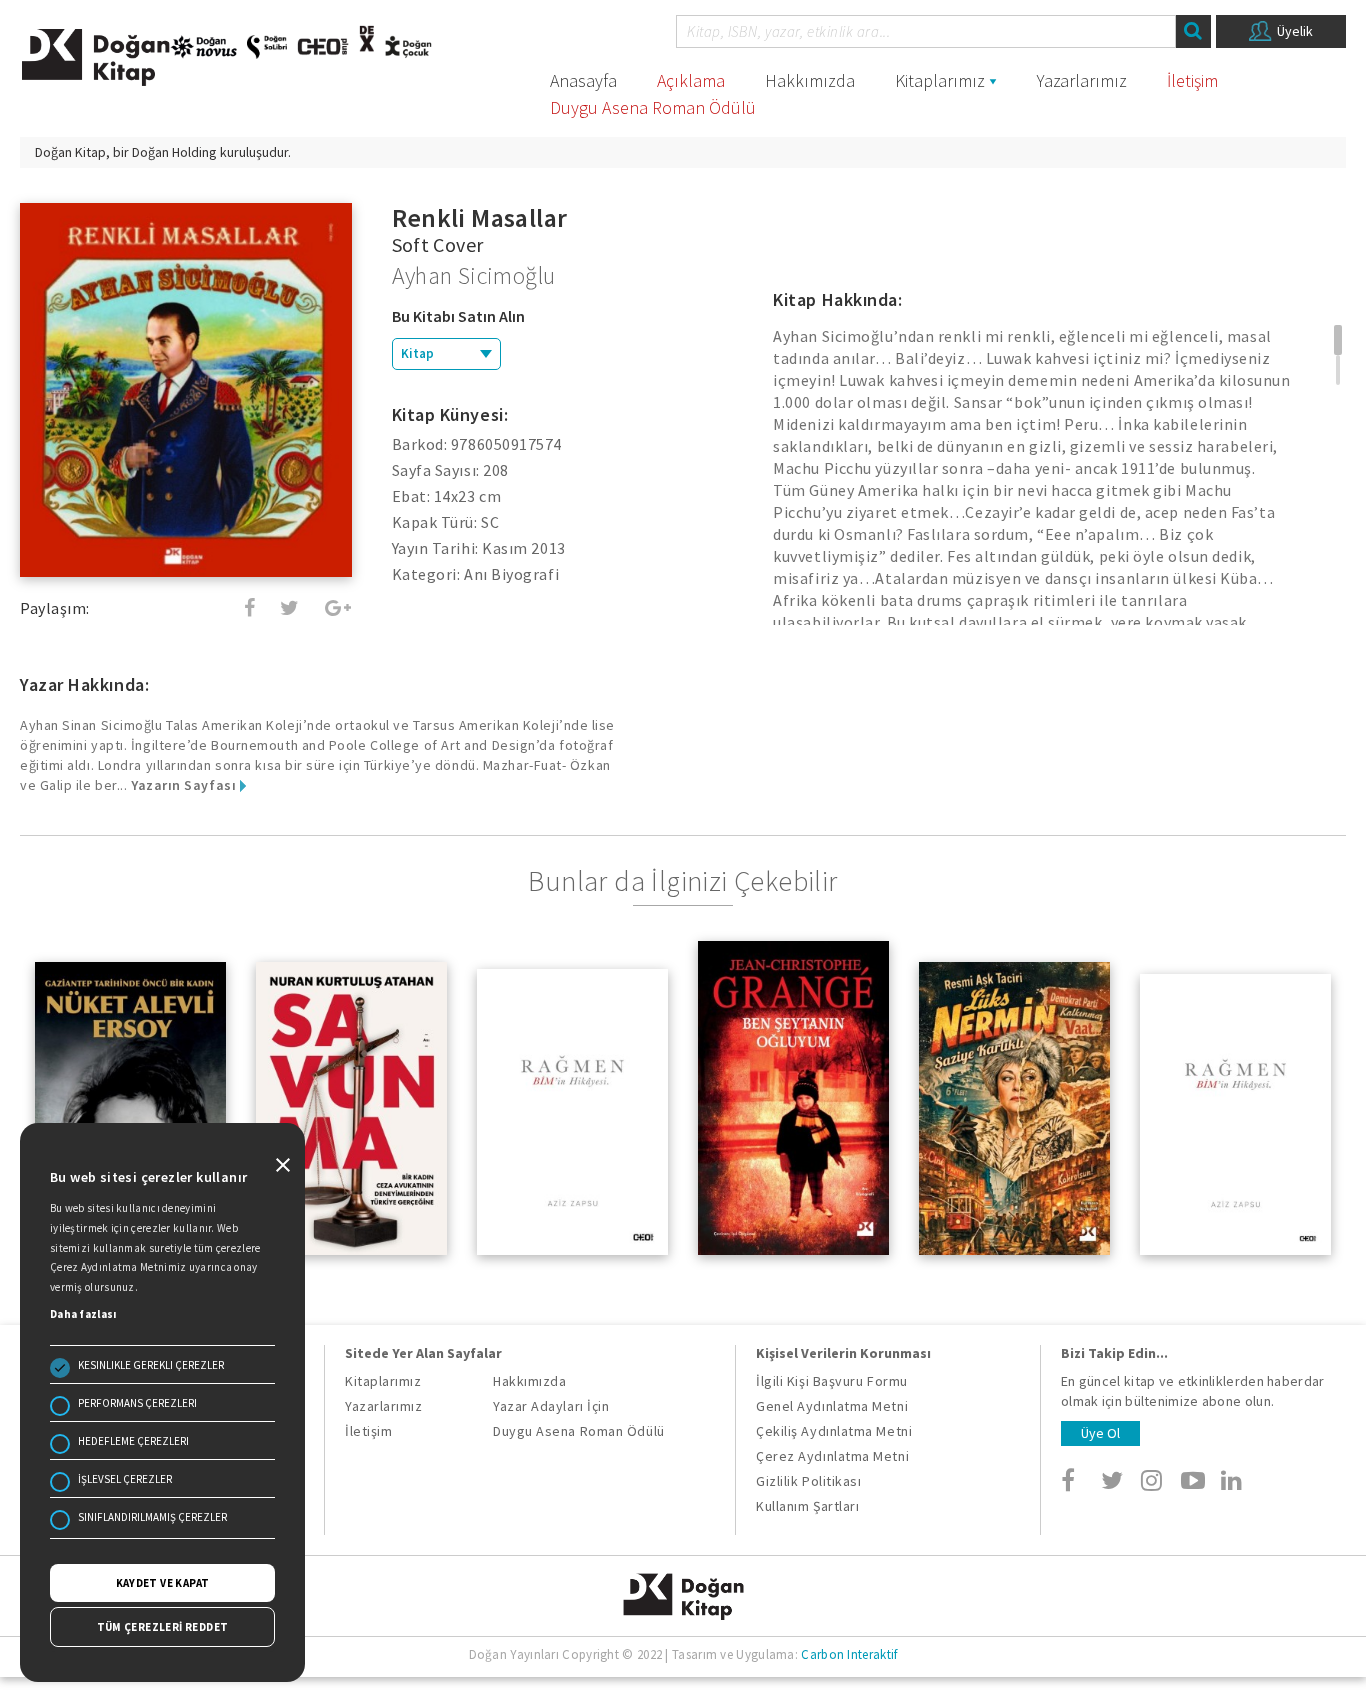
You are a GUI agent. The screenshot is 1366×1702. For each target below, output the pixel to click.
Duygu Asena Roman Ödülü (653, 107)
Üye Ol (1100, 1433)
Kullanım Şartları (807, 1506)
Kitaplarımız (940, 80)
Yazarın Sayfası (185, 785)
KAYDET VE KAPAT (163, 1583)
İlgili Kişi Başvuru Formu (832, 1381)
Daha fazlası (83, 1314)
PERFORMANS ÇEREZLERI (137, 1403)
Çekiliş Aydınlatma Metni (834, 1431)
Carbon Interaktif (849, 1654)
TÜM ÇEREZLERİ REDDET (163, 1627)
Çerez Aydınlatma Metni (832, 1456)
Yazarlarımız (1082, 80)
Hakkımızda (810, 80)
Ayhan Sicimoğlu (474, 275)
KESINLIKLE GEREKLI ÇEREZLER (151, 1365)
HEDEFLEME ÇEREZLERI (133, 1441)
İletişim (1192, 80)
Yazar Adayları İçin (551, 1406)
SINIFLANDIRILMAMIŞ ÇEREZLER (152, 1517)
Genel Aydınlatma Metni (832, 1406)
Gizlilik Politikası (808, 1481)
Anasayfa (583, 80)
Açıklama (691, 80)
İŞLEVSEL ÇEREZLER (125, 1479)
